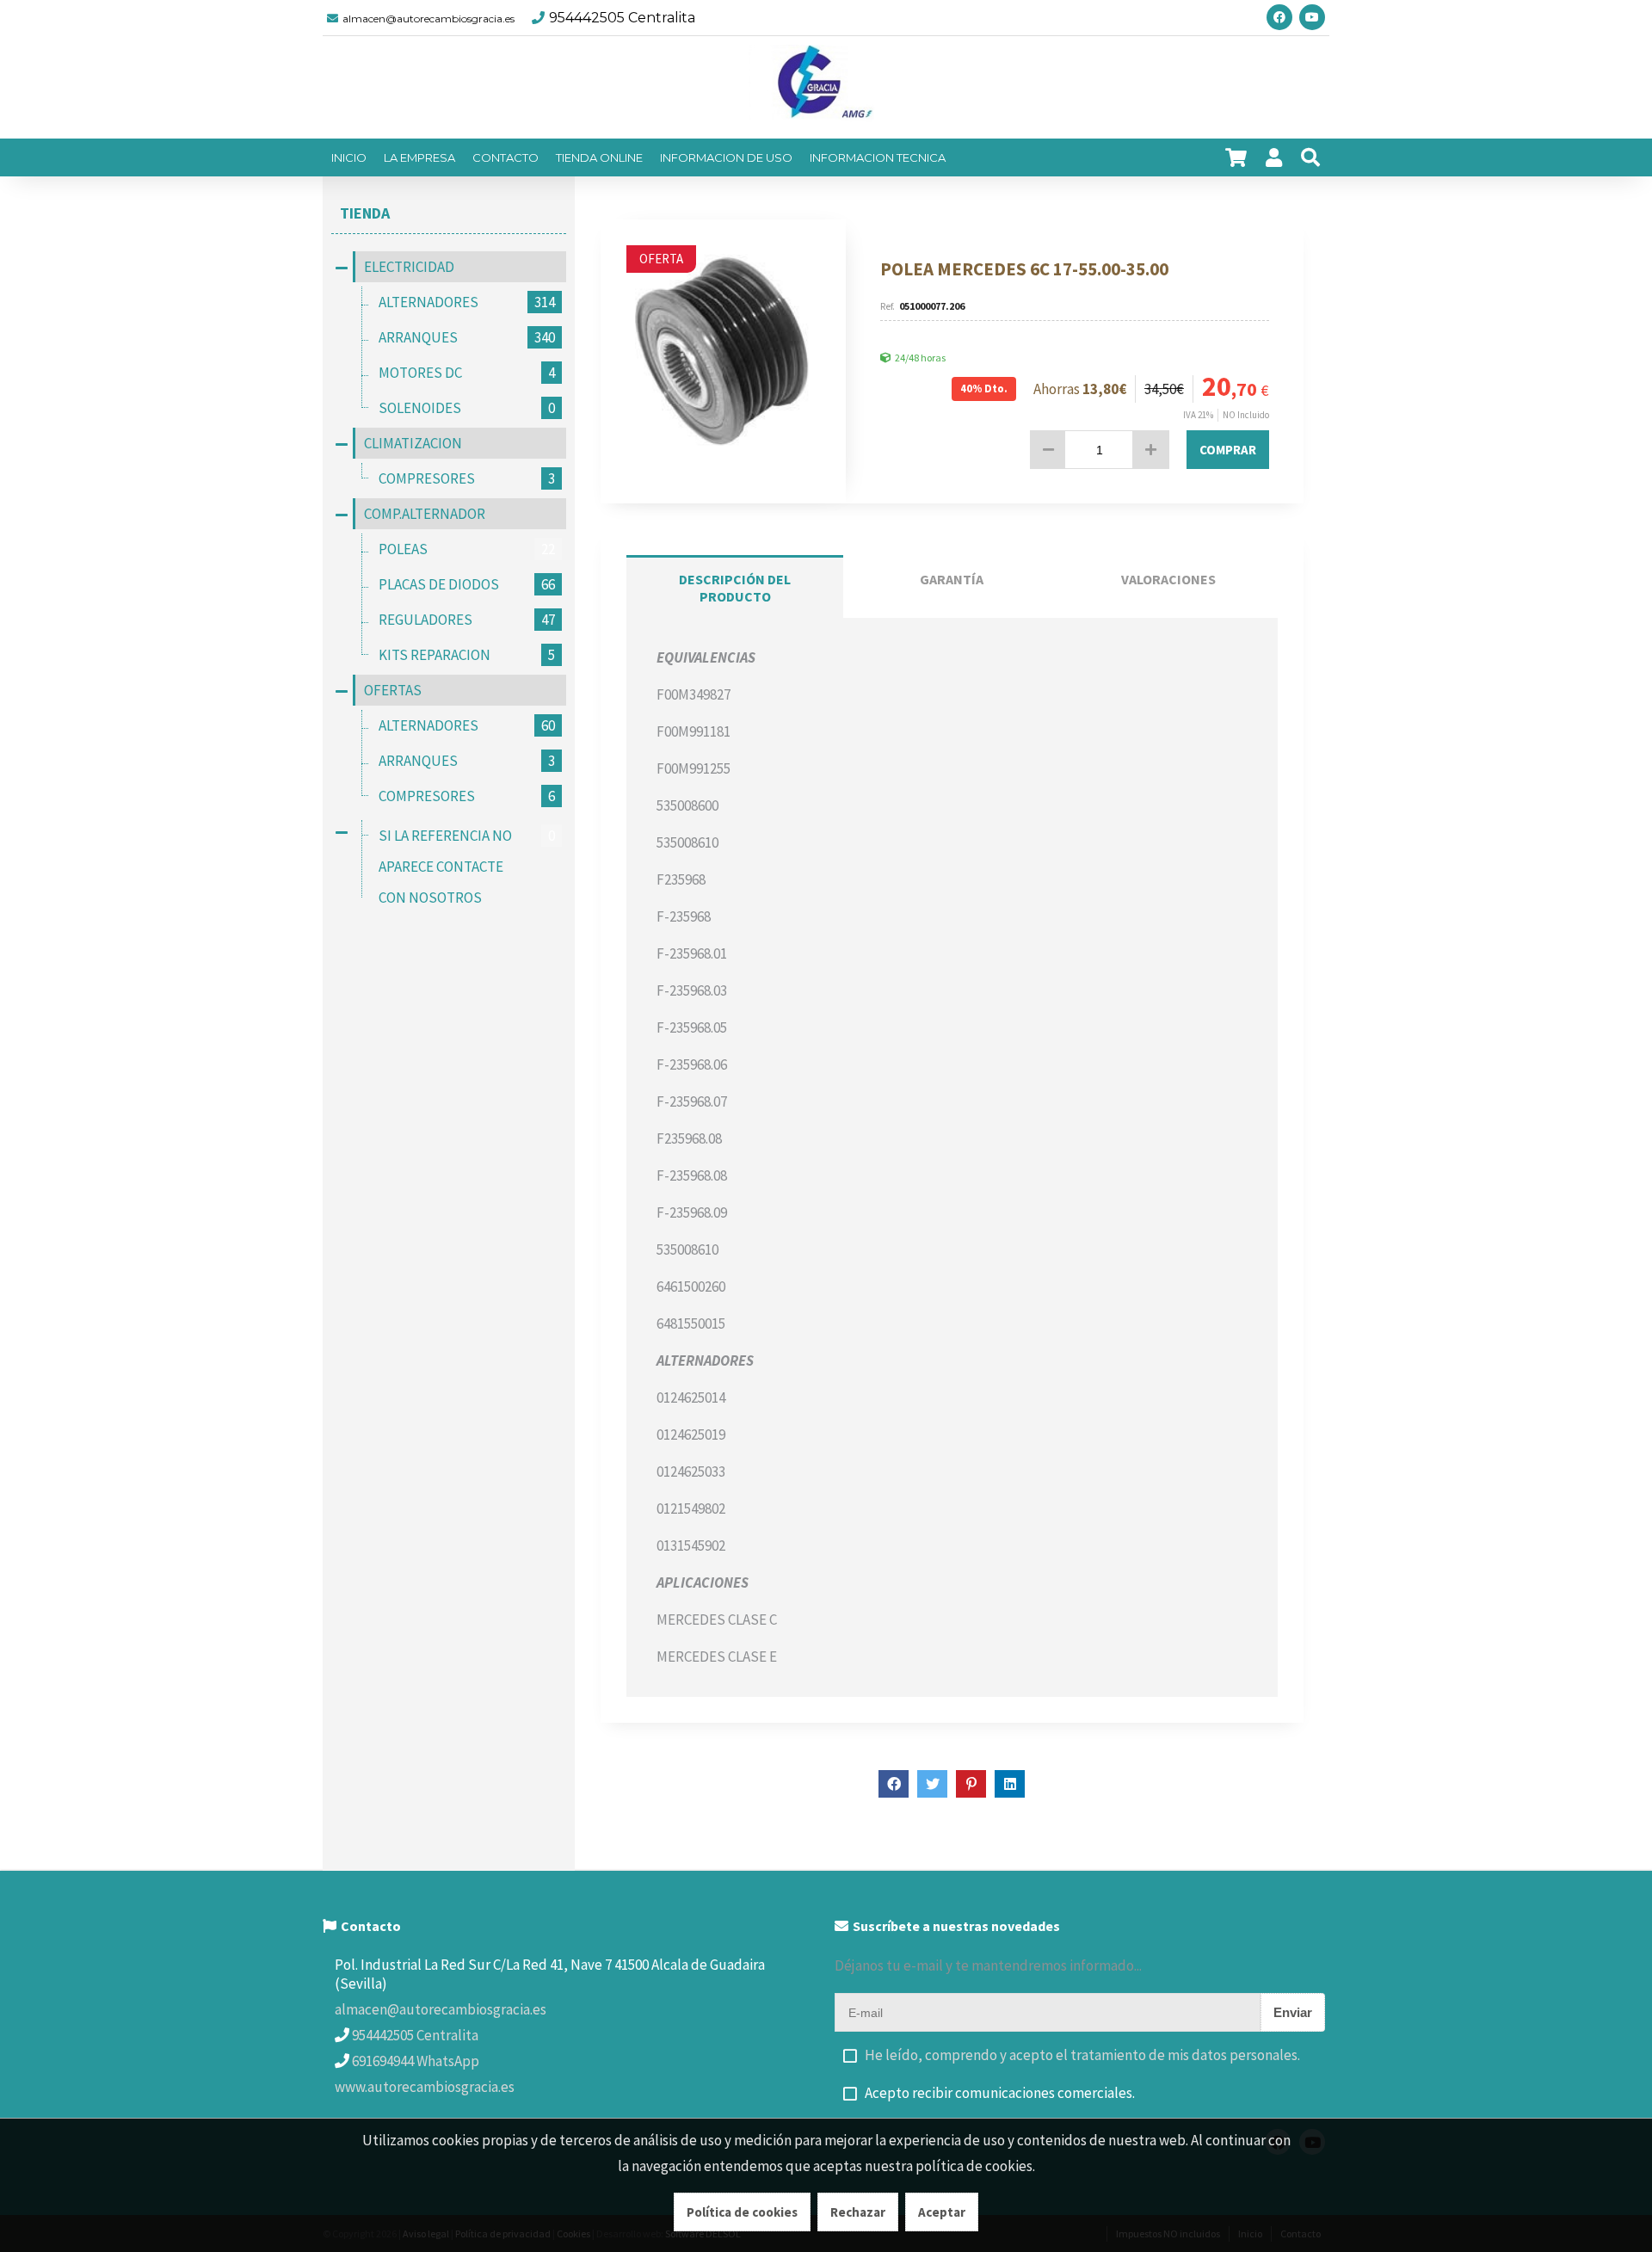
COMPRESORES (467, 478)
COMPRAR (1228, 450)
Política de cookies (742, 2212)
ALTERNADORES (467, 302)
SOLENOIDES (467, 408)
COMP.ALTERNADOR (425, 514)
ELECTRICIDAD (409, 267)
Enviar (1293, 2012)
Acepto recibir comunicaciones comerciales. (1000, 2093)
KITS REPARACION (467, 655)
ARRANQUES (467, 337)
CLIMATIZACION (413, 443)
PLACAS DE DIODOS (467, 584)
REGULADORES (467, 620)
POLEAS (467, 549)
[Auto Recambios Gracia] (826, 88)
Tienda (365, 213)
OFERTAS (393, 690)
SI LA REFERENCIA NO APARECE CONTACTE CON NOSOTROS (467, 867)
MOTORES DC (467, 373)
